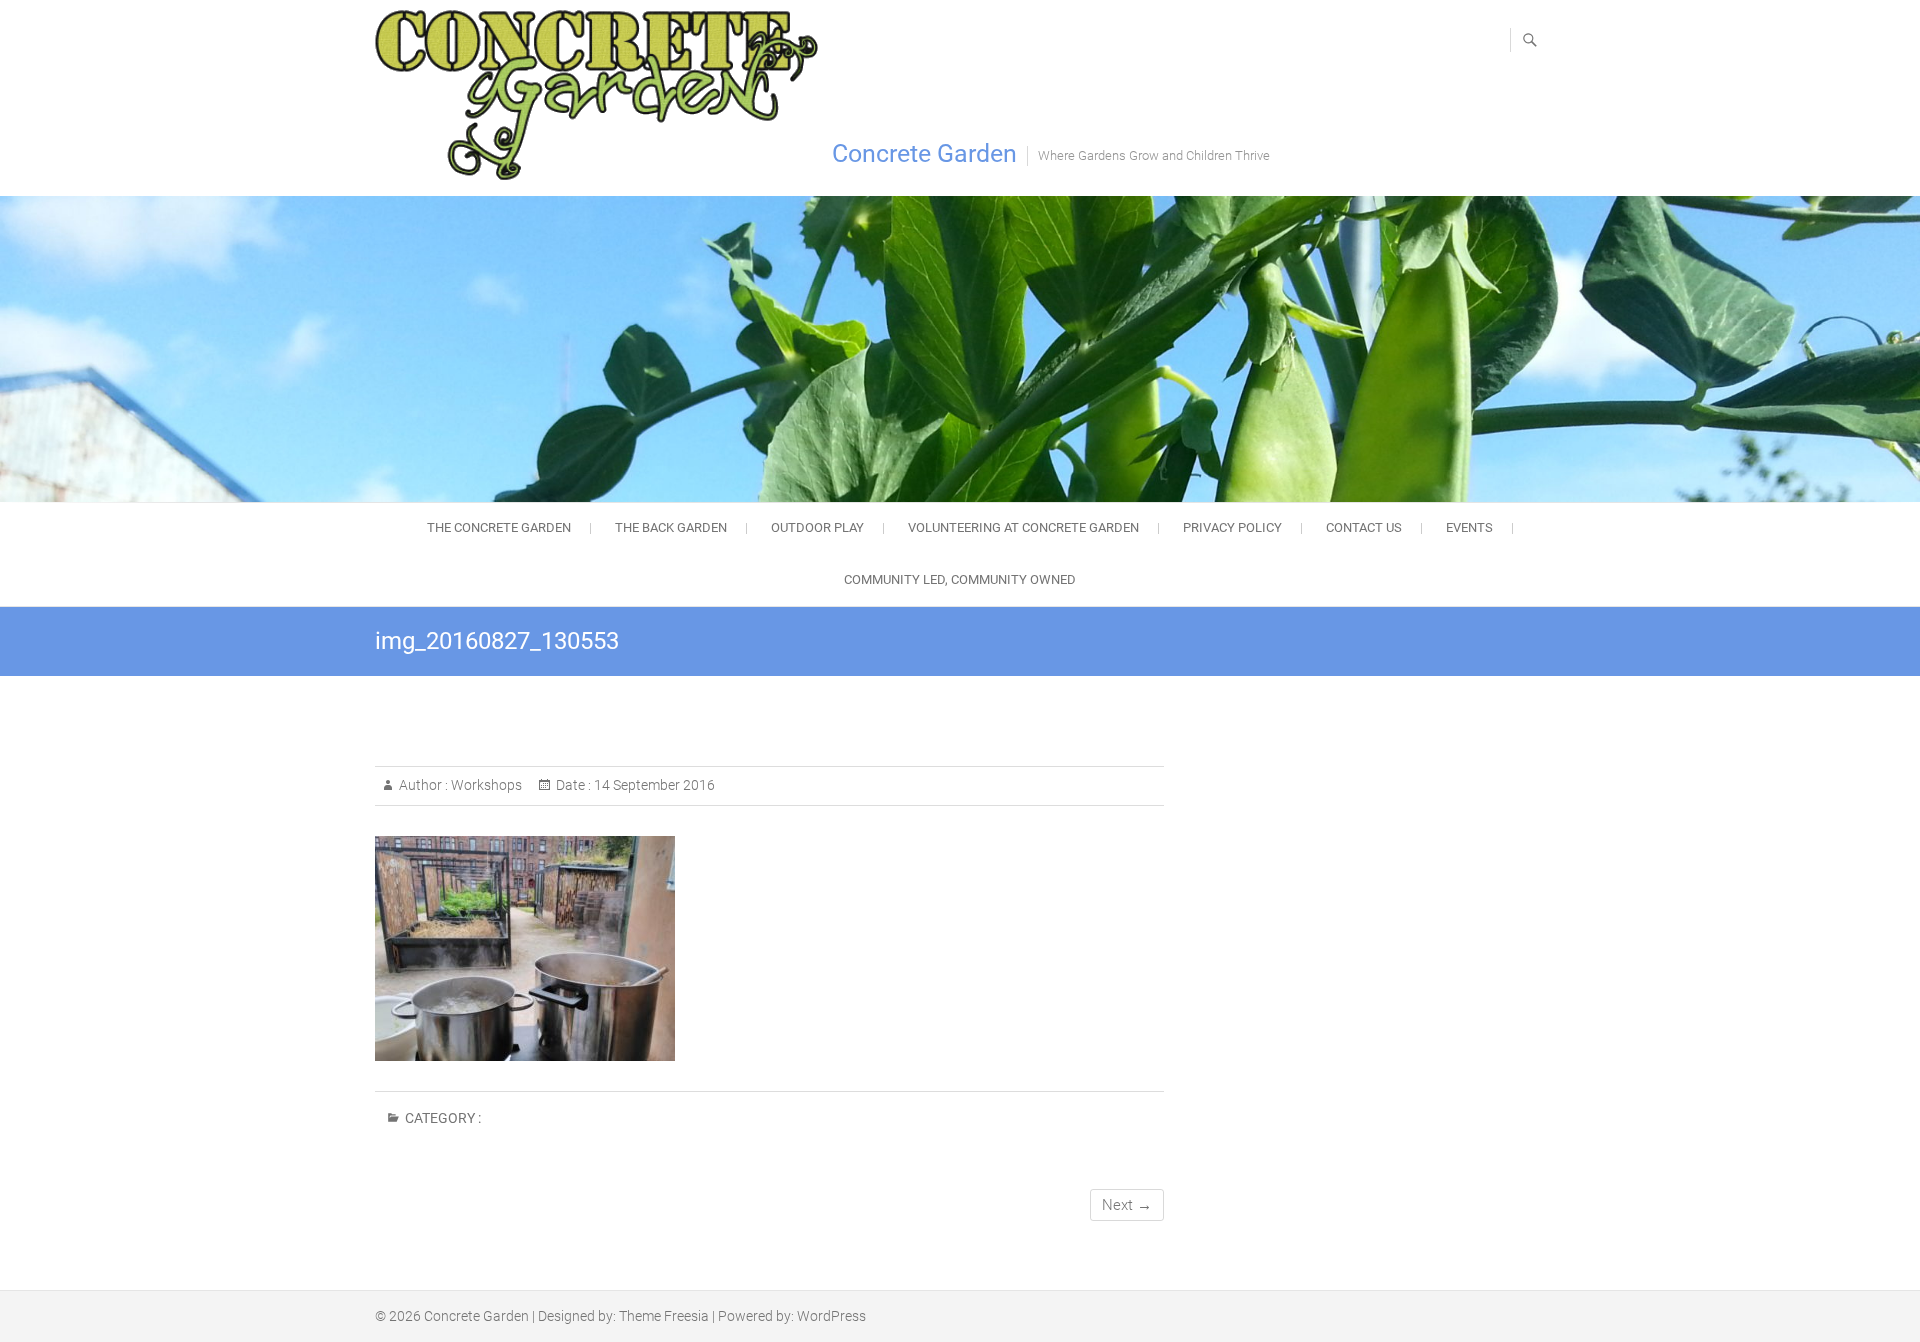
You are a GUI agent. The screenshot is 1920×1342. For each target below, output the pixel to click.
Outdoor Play (817, 527)
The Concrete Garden (499, 527)
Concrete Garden (924, 153)
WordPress (831, 1316)
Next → (1127, 1205)
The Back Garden (671, 527)
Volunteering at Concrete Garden (1023, 527)
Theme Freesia (664, 1316)
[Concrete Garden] (601, 95)
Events (1469, 527)
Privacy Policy (1232, 527)
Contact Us (1364, 527)
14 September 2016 (653, 785)
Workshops (485, 785)
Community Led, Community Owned (960, 579)
